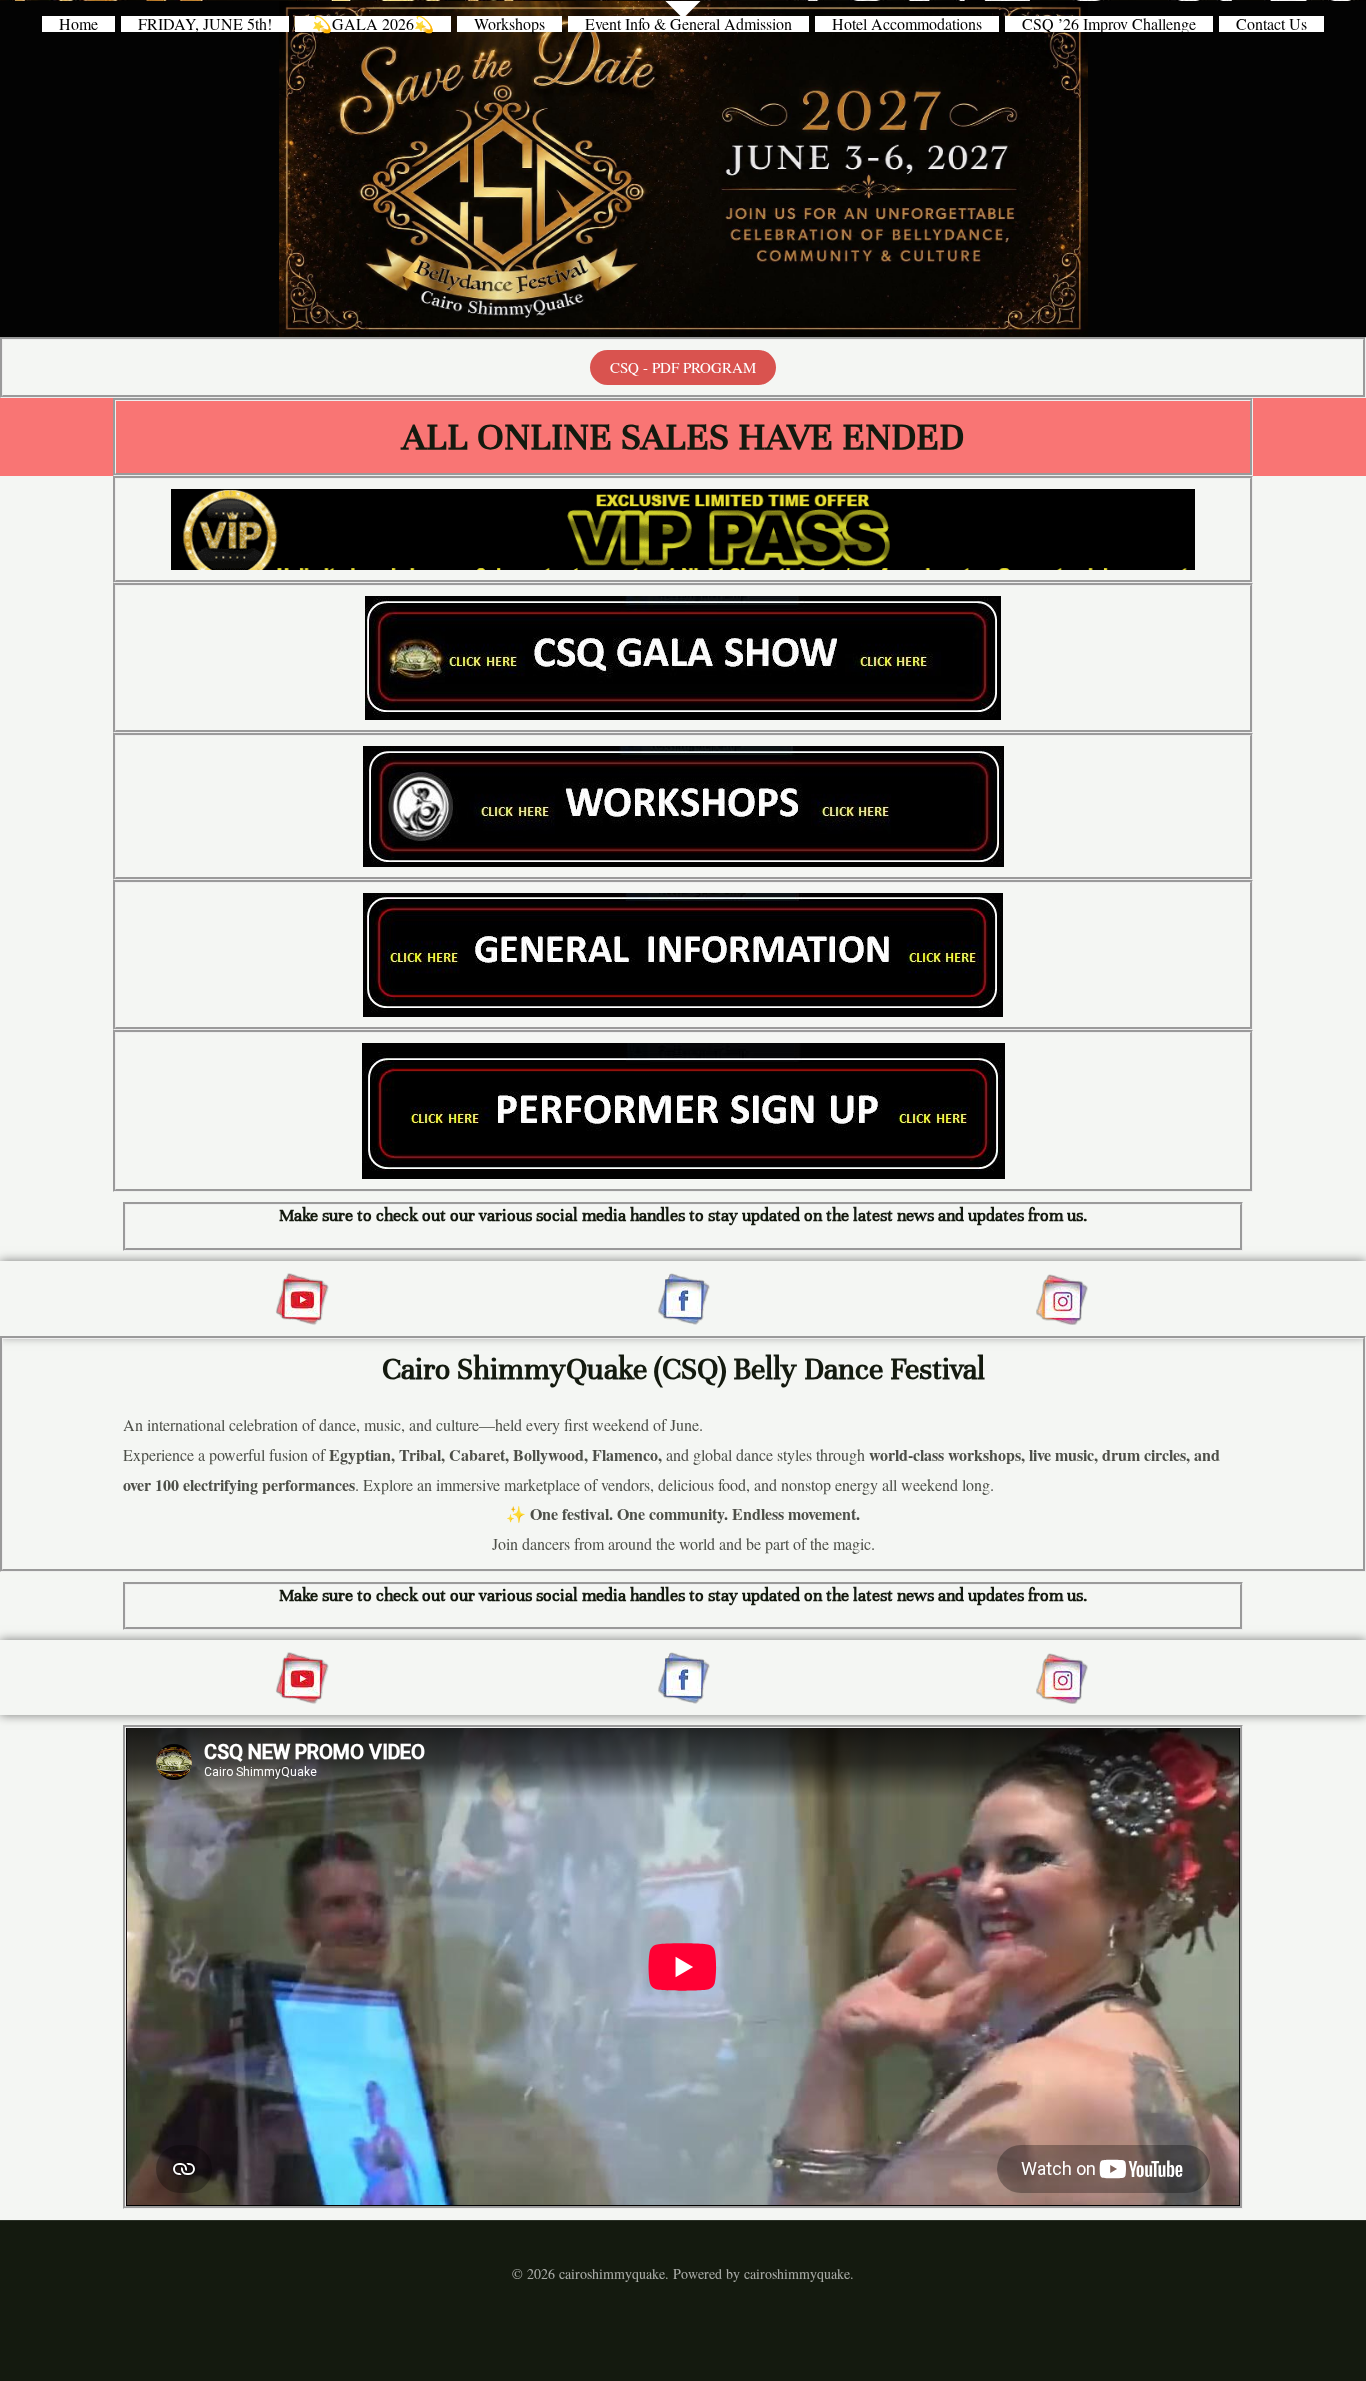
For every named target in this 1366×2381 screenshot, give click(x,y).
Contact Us (1271, 24)
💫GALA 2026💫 (373, 24)
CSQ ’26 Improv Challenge (1109, 24)
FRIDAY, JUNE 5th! (205, 24)
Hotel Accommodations (907, 24)
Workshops (509, 24)
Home (78, 24)
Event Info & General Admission (688, 24)
